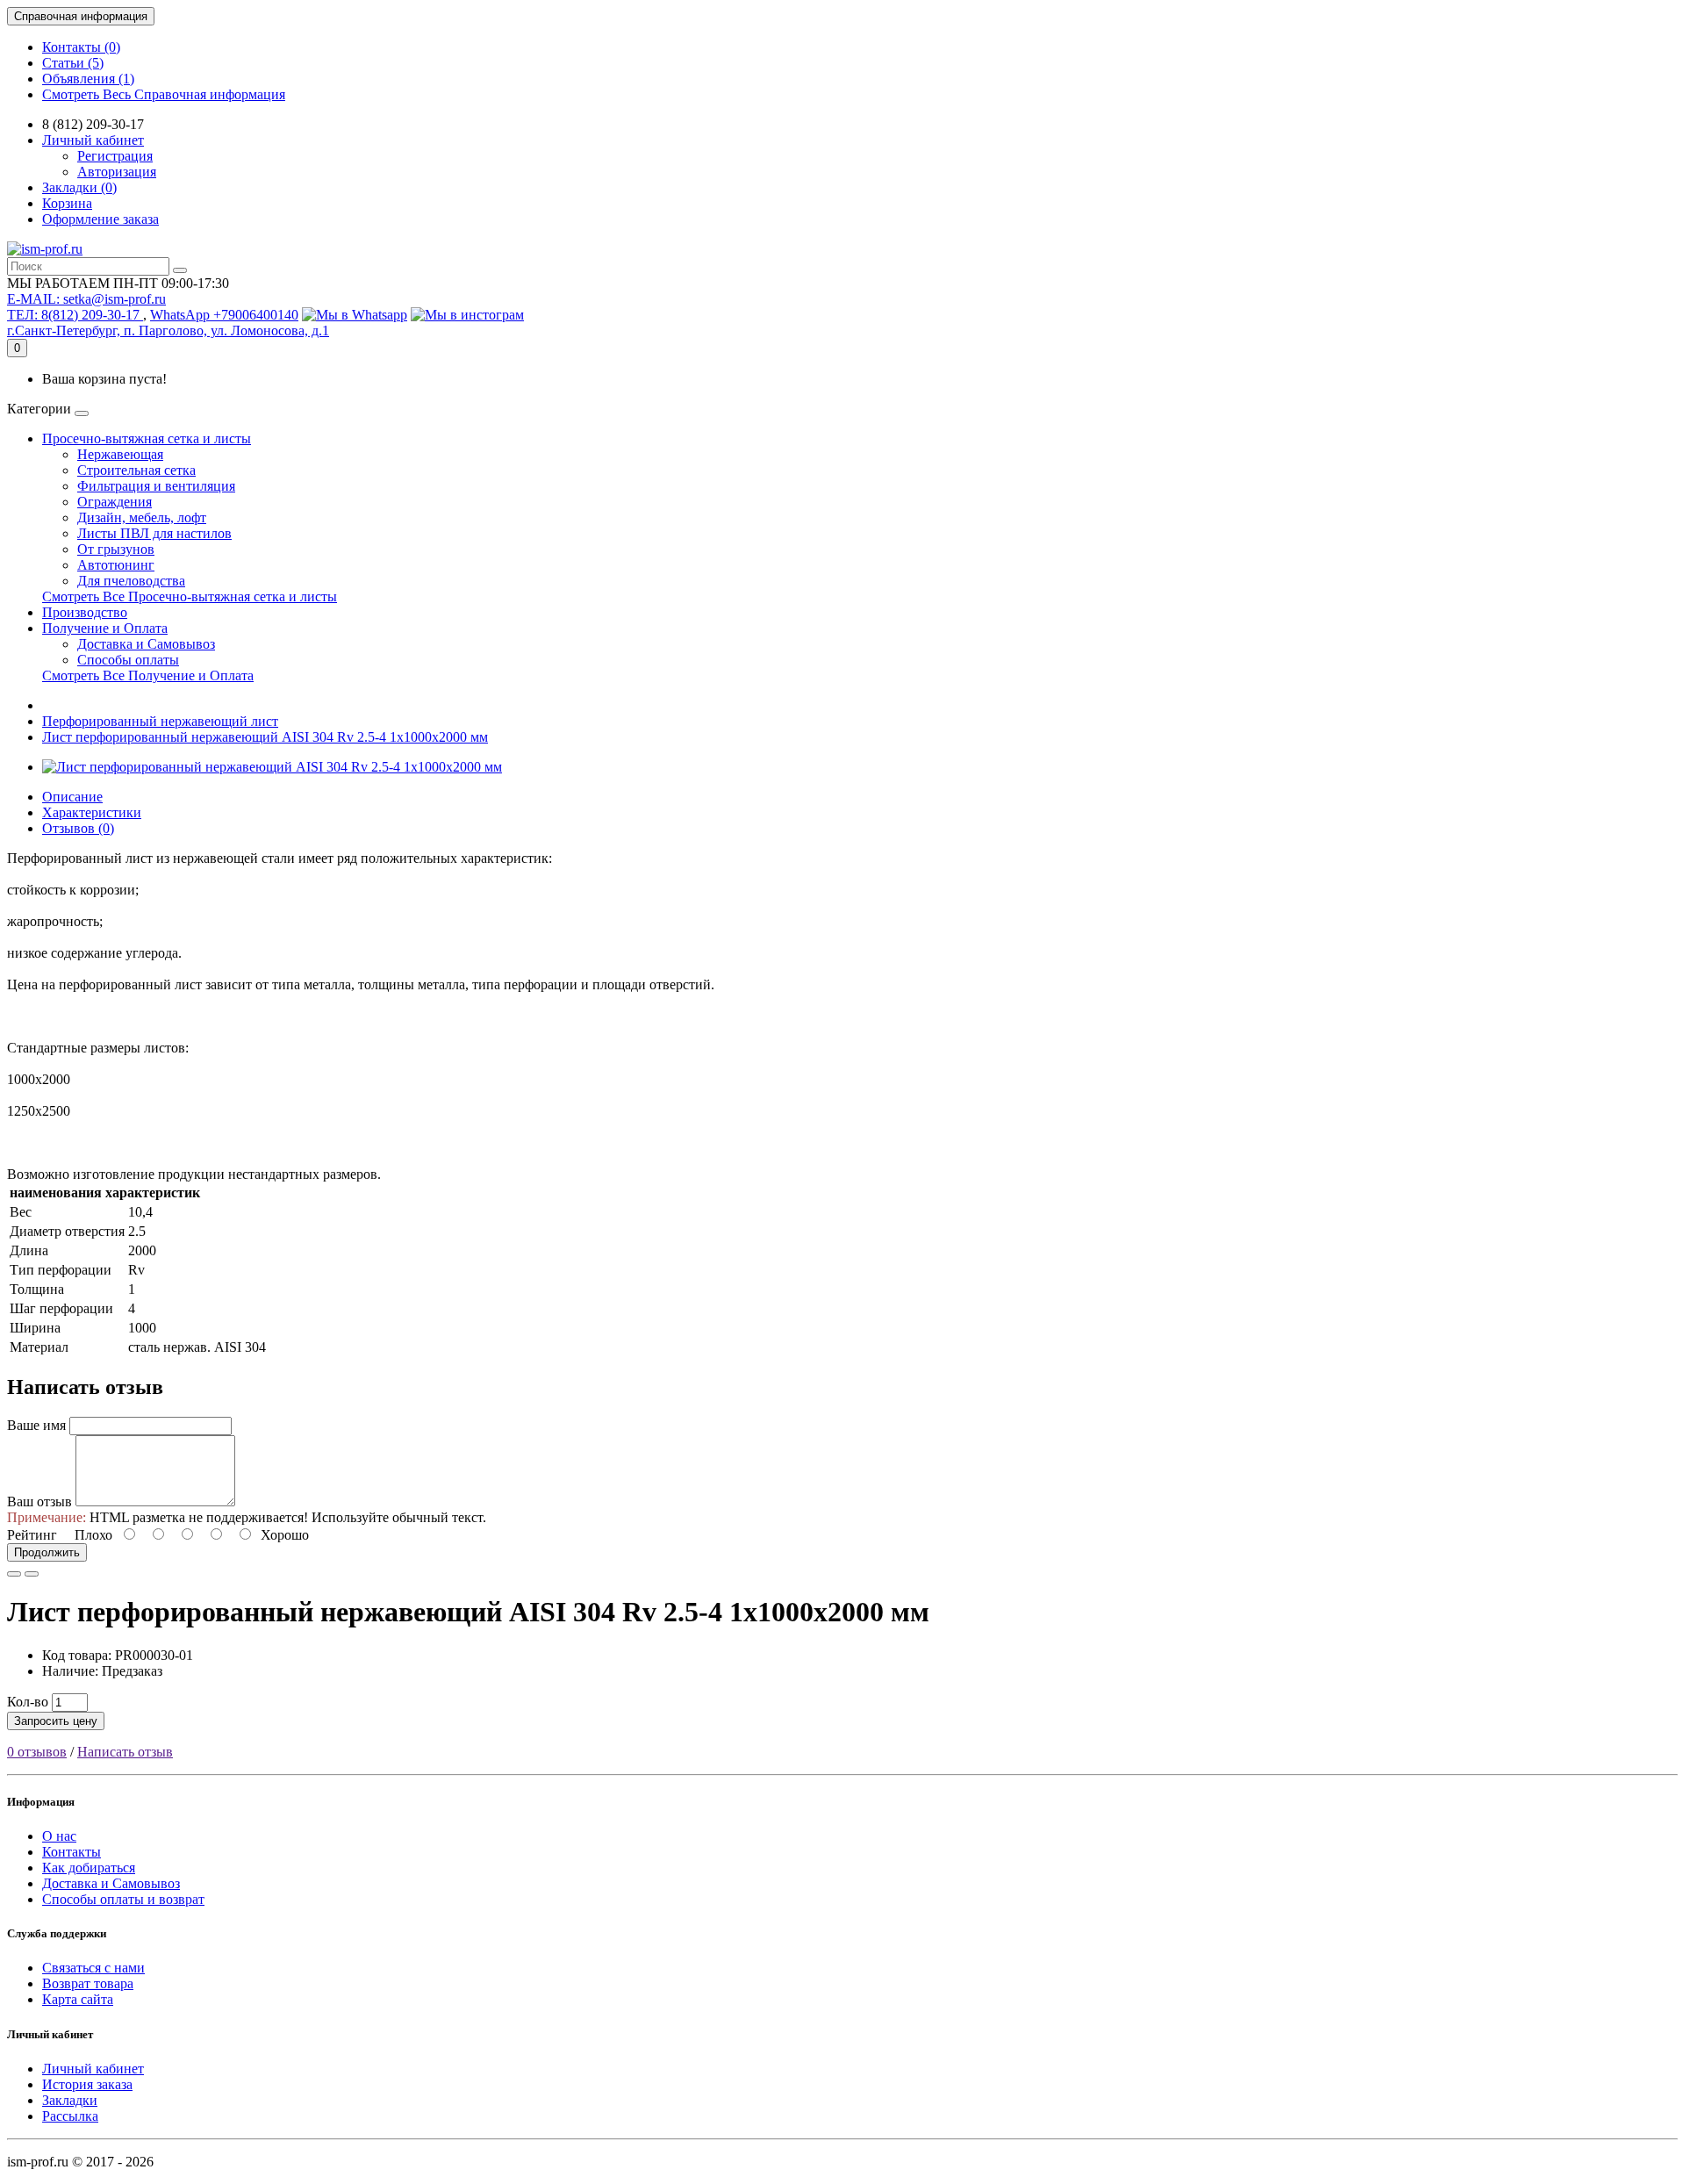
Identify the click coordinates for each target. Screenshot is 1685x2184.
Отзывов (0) (78, 828)
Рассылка (70, 2116)
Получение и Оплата (105, 628)
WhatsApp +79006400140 (224, 315)
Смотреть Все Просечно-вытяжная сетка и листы (190, 596)
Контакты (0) (81, 47)
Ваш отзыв (39, 1501)
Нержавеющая (120, 454)
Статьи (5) (73, 63)
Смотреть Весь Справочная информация (164, 94)
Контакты (72, 1852)
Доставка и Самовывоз (146, 644)
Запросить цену (56, 1721)
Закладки (70, 2100)
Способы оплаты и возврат (123, 1899)
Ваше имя (36, 1425)
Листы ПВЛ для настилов (154, 533)
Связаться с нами (93, 1968)
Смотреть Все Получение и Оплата (148, 675)
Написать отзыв (125, 1752)
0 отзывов (37, 1752)
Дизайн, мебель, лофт (142, 517)
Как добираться (89, 1868)
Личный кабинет (93, 2069)
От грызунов (116, 549)
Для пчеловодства (131, 581)
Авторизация (117, 172)
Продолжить (47, 1552)
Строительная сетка (136, 470)
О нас (59, 1836)
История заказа (87, 2084)
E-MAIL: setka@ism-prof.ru (86, 299)
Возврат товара (88, 1983)
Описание (72, 797)
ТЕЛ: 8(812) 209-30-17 (75, 315)
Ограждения (115, 502)
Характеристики (92, 812)
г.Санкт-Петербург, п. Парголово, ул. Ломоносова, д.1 (168, 330)
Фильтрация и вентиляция (156, 486)
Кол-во (28, 1702)
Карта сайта (78, 1999)
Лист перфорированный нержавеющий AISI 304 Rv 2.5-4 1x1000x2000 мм (265, 737)
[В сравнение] (32, 1574)
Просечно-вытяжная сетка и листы (147, 438)
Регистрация (115, 156)
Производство (85, 612)
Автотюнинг (116, 565)
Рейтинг (32, 1535)
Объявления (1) (88, 79)
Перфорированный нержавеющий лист (160, 721)
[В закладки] (14, 1574)
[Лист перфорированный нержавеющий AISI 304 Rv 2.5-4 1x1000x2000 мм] (272, 767)
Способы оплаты (128, 660)
